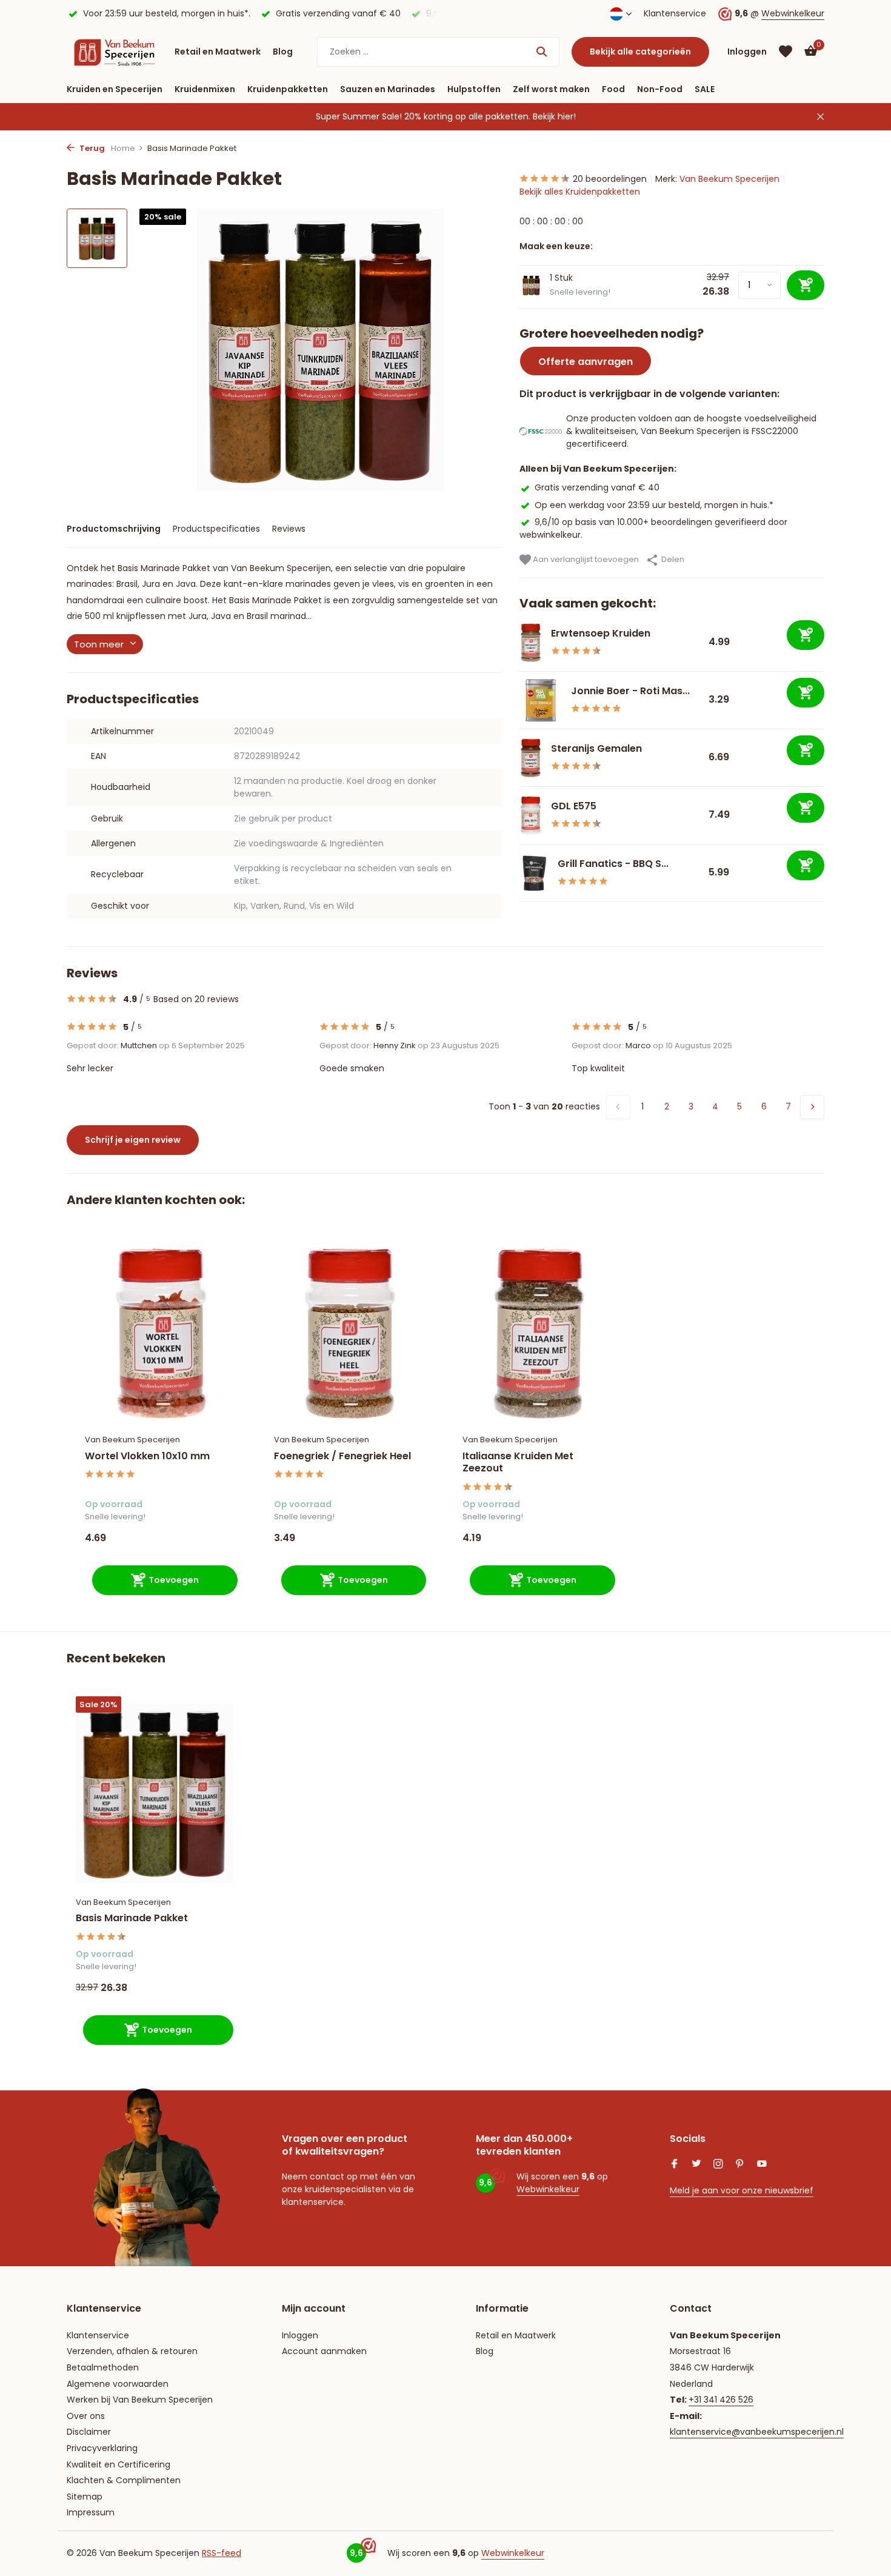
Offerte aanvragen (586, 362)
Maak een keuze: (556, 246)
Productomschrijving (114, 529)
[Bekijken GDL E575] (531, 815)
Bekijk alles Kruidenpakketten (580, 192)
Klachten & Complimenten (124, 2480)
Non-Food (660, 89)
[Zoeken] (542, 52)
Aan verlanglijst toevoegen (585, 559)
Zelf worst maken (551, 89)
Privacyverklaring (102, 2448)
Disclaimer (89, 2432)
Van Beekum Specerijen (729, 179)
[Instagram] (718, 2165)
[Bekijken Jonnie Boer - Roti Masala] (541, 700)
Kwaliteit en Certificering (118, 2464)
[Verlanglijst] (786, 52)
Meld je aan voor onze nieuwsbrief (742, 2190)
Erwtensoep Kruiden (601, 633)
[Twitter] (696, 2165)
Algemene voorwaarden (118, 2384)
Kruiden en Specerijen (115, 89)
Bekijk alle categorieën (640, 52)
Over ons (86, 2416)
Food (613, 89)
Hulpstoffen (474, 89)
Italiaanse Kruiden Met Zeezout (518, 1463)
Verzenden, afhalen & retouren (132, 2351)
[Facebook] (675, 2165)
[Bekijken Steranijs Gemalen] (531, 758)
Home (123, 148)
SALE (705, 89)
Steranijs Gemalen (596, 748)
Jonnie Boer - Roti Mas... (630, 691)
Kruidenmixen (205, 89)
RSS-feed (222, 2553)
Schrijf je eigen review (133, 1140)
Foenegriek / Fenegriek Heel (342, 1457)
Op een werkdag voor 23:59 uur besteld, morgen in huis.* (654, 504)
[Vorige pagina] (618, 1107)
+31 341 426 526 (721, 2400)
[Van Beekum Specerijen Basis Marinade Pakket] (155, 1793)
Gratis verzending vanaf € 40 (597, 487)
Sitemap (85, 2497)
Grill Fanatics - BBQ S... (613, 864)
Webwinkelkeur (793, 13)
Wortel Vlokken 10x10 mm (147, 1457)
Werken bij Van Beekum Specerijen (140, 2400)
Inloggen (300, 2335)
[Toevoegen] (806, 635)
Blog (283, 52)
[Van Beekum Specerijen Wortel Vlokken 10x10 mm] (161, 1333)
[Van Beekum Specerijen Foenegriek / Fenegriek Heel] (350, 1333)
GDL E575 (574, 806)
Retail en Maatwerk (218, 52)
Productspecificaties (216, 529)
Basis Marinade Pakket (132, 1919)
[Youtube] (762, 2165)
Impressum (91, 2512)
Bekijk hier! (554, 116)
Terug (91, 148)
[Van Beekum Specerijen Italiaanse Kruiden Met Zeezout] (539, 1333)
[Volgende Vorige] (812, 1107)
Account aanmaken (324, 2351)
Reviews (289, 529)
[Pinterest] (740, 2165)
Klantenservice (675, 13)
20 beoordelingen (610, 179)
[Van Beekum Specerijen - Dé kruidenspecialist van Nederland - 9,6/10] (115, 52)
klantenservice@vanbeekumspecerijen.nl (757, 2432)
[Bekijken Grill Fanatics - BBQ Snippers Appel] (534, 873)
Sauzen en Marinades (388, 89)
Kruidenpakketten (288, 89)
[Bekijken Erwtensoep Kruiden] (531, 643)
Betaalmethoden (103, 2367)
